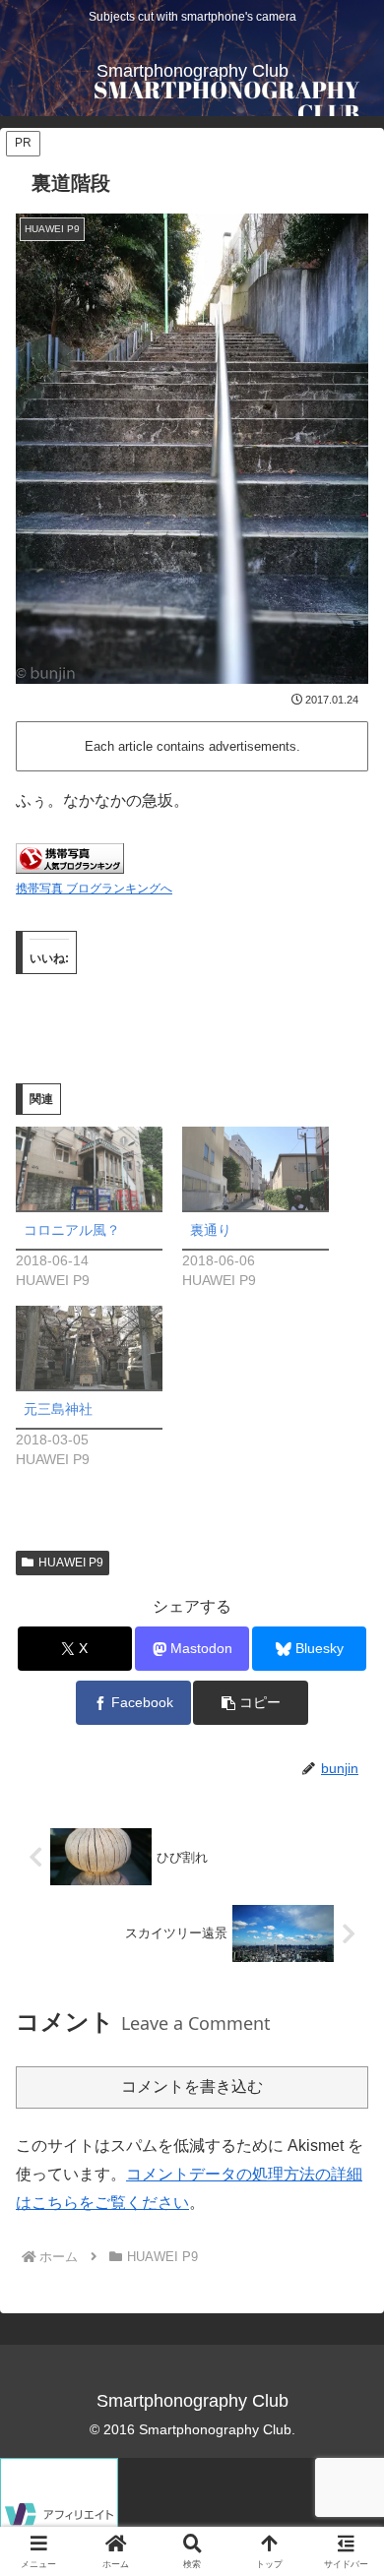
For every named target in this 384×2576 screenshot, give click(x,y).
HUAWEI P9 (71, 1563)
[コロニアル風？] (89, 1168)
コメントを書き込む (192, 2086)
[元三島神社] (89, 1348)
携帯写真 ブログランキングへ (94, 889)
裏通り (211, 1230)
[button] (250, 1703)
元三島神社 (58, 1409)
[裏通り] (256, 1168)
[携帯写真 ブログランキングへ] (70, 858)
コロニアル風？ (72, 1230)
